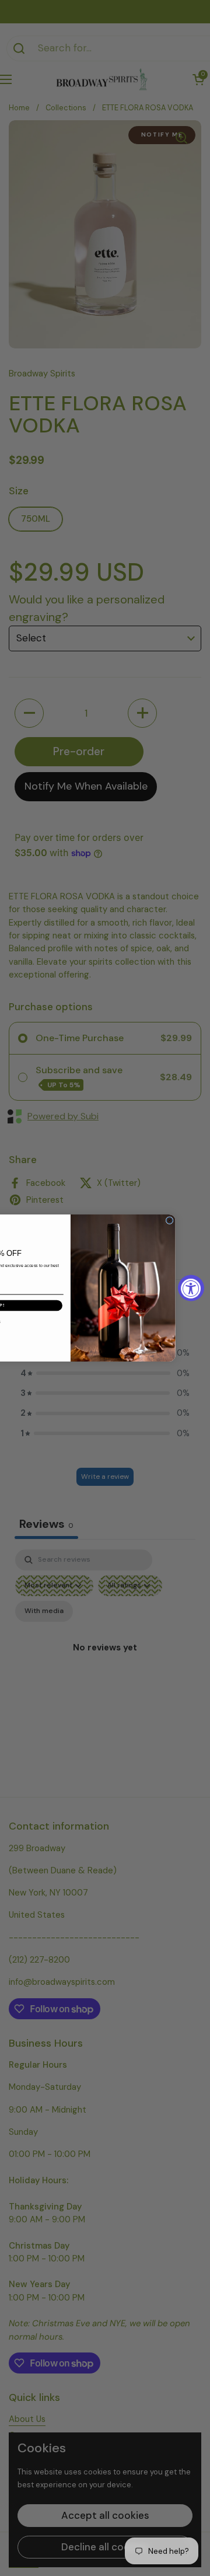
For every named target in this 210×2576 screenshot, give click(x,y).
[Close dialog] (169, 1221)
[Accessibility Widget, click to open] (191, 1288)
